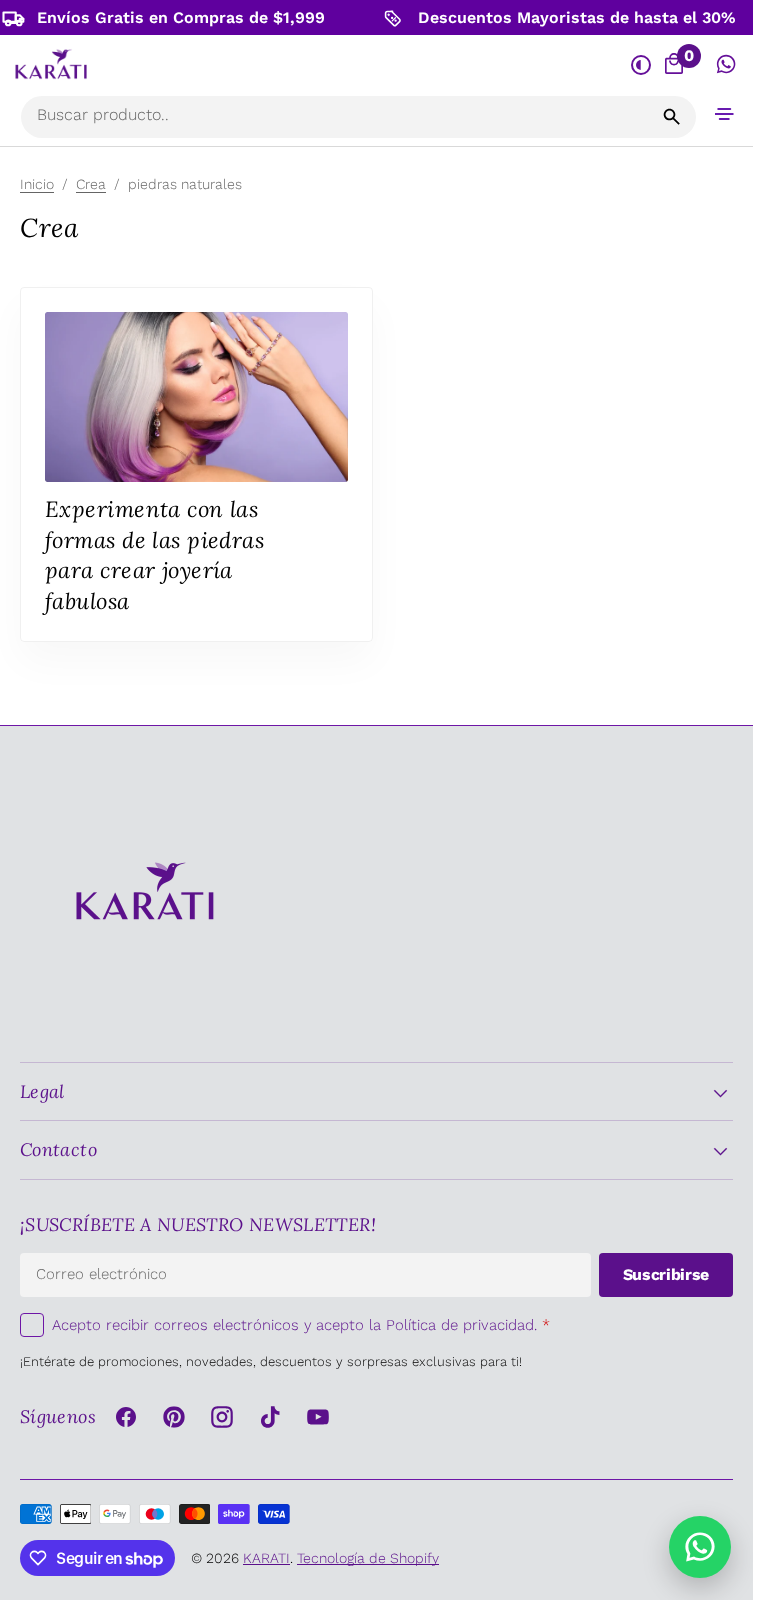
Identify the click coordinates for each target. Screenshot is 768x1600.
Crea (91, 184)
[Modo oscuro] (640, 64)
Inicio (37, 184)
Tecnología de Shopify (368, 1558)
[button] (725, 113)
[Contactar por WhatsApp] (700, 1547)
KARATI (266, 1558)
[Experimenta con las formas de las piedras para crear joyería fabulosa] (196, 464)
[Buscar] (672, 117)
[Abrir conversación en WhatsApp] (726, 64)
